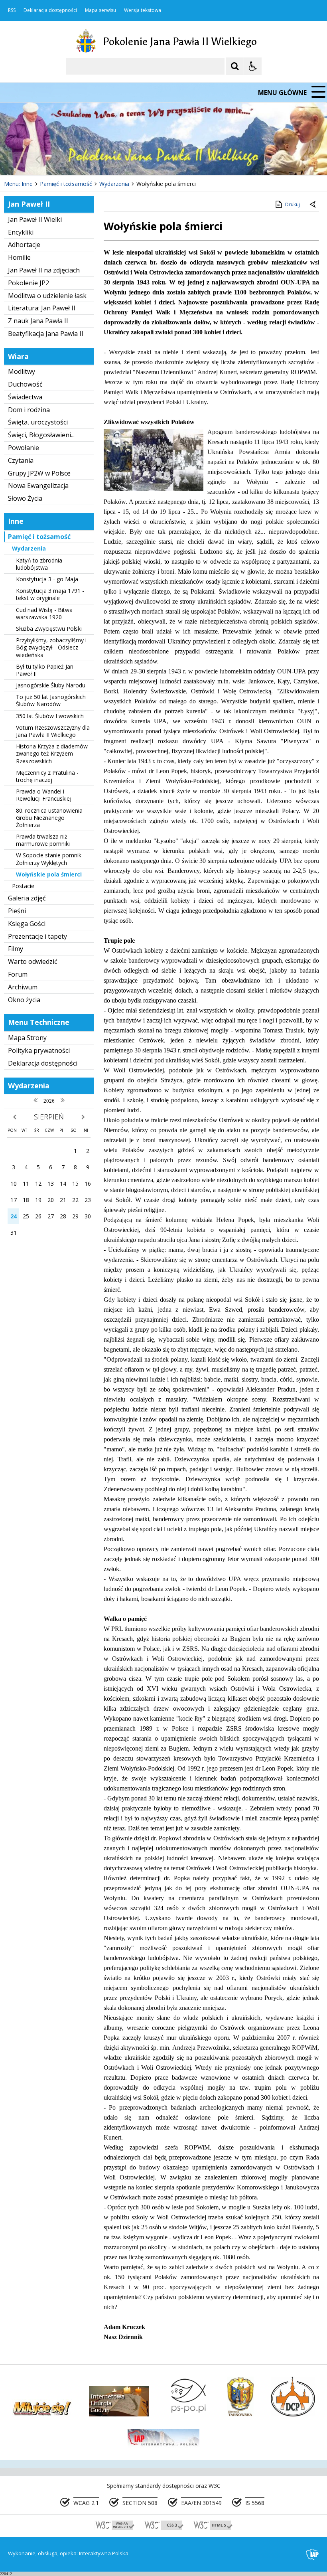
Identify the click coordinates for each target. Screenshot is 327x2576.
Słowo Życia (25, 498)
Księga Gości (27, 924)
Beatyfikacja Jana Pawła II (46, 334)
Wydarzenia (29, 548)
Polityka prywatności (39, 1050)
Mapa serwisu (100, 10)
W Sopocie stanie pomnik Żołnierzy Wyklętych (49, 859)
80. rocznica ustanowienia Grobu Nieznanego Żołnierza (49, 818)
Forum (18, 974)
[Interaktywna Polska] (313, 2554)
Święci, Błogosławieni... (41, 435)
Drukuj (293, 204)
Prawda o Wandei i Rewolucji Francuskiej (44, 795)
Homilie (19, 257)
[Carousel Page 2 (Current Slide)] (85, 160)
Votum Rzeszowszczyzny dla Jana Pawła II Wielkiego (53, 731)
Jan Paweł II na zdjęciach (44, 270)
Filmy (16, 949)
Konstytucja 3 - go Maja (47, 579)
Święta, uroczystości (38, 422)
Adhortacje (24, 245)
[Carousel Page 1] (78, 160)
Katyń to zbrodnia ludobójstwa (39, 564)
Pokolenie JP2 (29, 283)
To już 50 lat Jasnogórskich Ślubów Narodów (51, 700)
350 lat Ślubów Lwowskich (50, 716)
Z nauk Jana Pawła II (38, 321)
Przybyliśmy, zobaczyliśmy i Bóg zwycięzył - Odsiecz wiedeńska (51, 647)
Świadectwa (25, 397)
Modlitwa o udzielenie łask (47, 296)
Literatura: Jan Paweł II (42, 308)
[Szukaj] (235, 66)
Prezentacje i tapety (37, 936)
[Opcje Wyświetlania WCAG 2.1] (253, 66)
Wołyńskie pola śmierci (49, 874)
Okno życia (24, 1000)
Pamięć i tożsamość (39, 537)
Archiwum (23, 987)
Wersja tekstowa (143, 10)
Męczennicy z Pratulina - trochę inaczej (47, 776)
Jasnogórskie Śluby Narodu (51, 685)
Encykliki (21, 232)
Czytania (21, 460)
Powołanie (24, 448)
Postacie (23, 886)
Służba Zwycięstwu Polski (49, 629)
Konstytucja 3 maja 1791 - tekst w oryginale (50, 594)
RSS (12, 10)
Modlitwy (22, 371)
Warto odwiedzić (33, 961)
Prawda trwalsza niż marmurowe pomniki (43, 840)
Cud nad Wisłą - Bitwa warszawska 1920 (44, 613)
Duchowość (25, 384)
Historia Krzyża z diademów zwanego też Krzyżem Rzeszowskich (52, 753)
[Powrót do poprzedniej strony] (313, 205)
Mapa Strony (27, 1038)
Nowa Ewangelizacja (38, 486)
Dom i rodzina (29, 410)
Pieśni (17, 911)
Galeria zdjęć (27, 898)
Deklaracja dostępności (50, 10)
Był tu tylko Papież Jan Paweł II (45, 670)
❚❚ (16, 159)
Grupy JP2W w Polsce (39, 473)
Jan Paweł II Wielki (35, 219)
